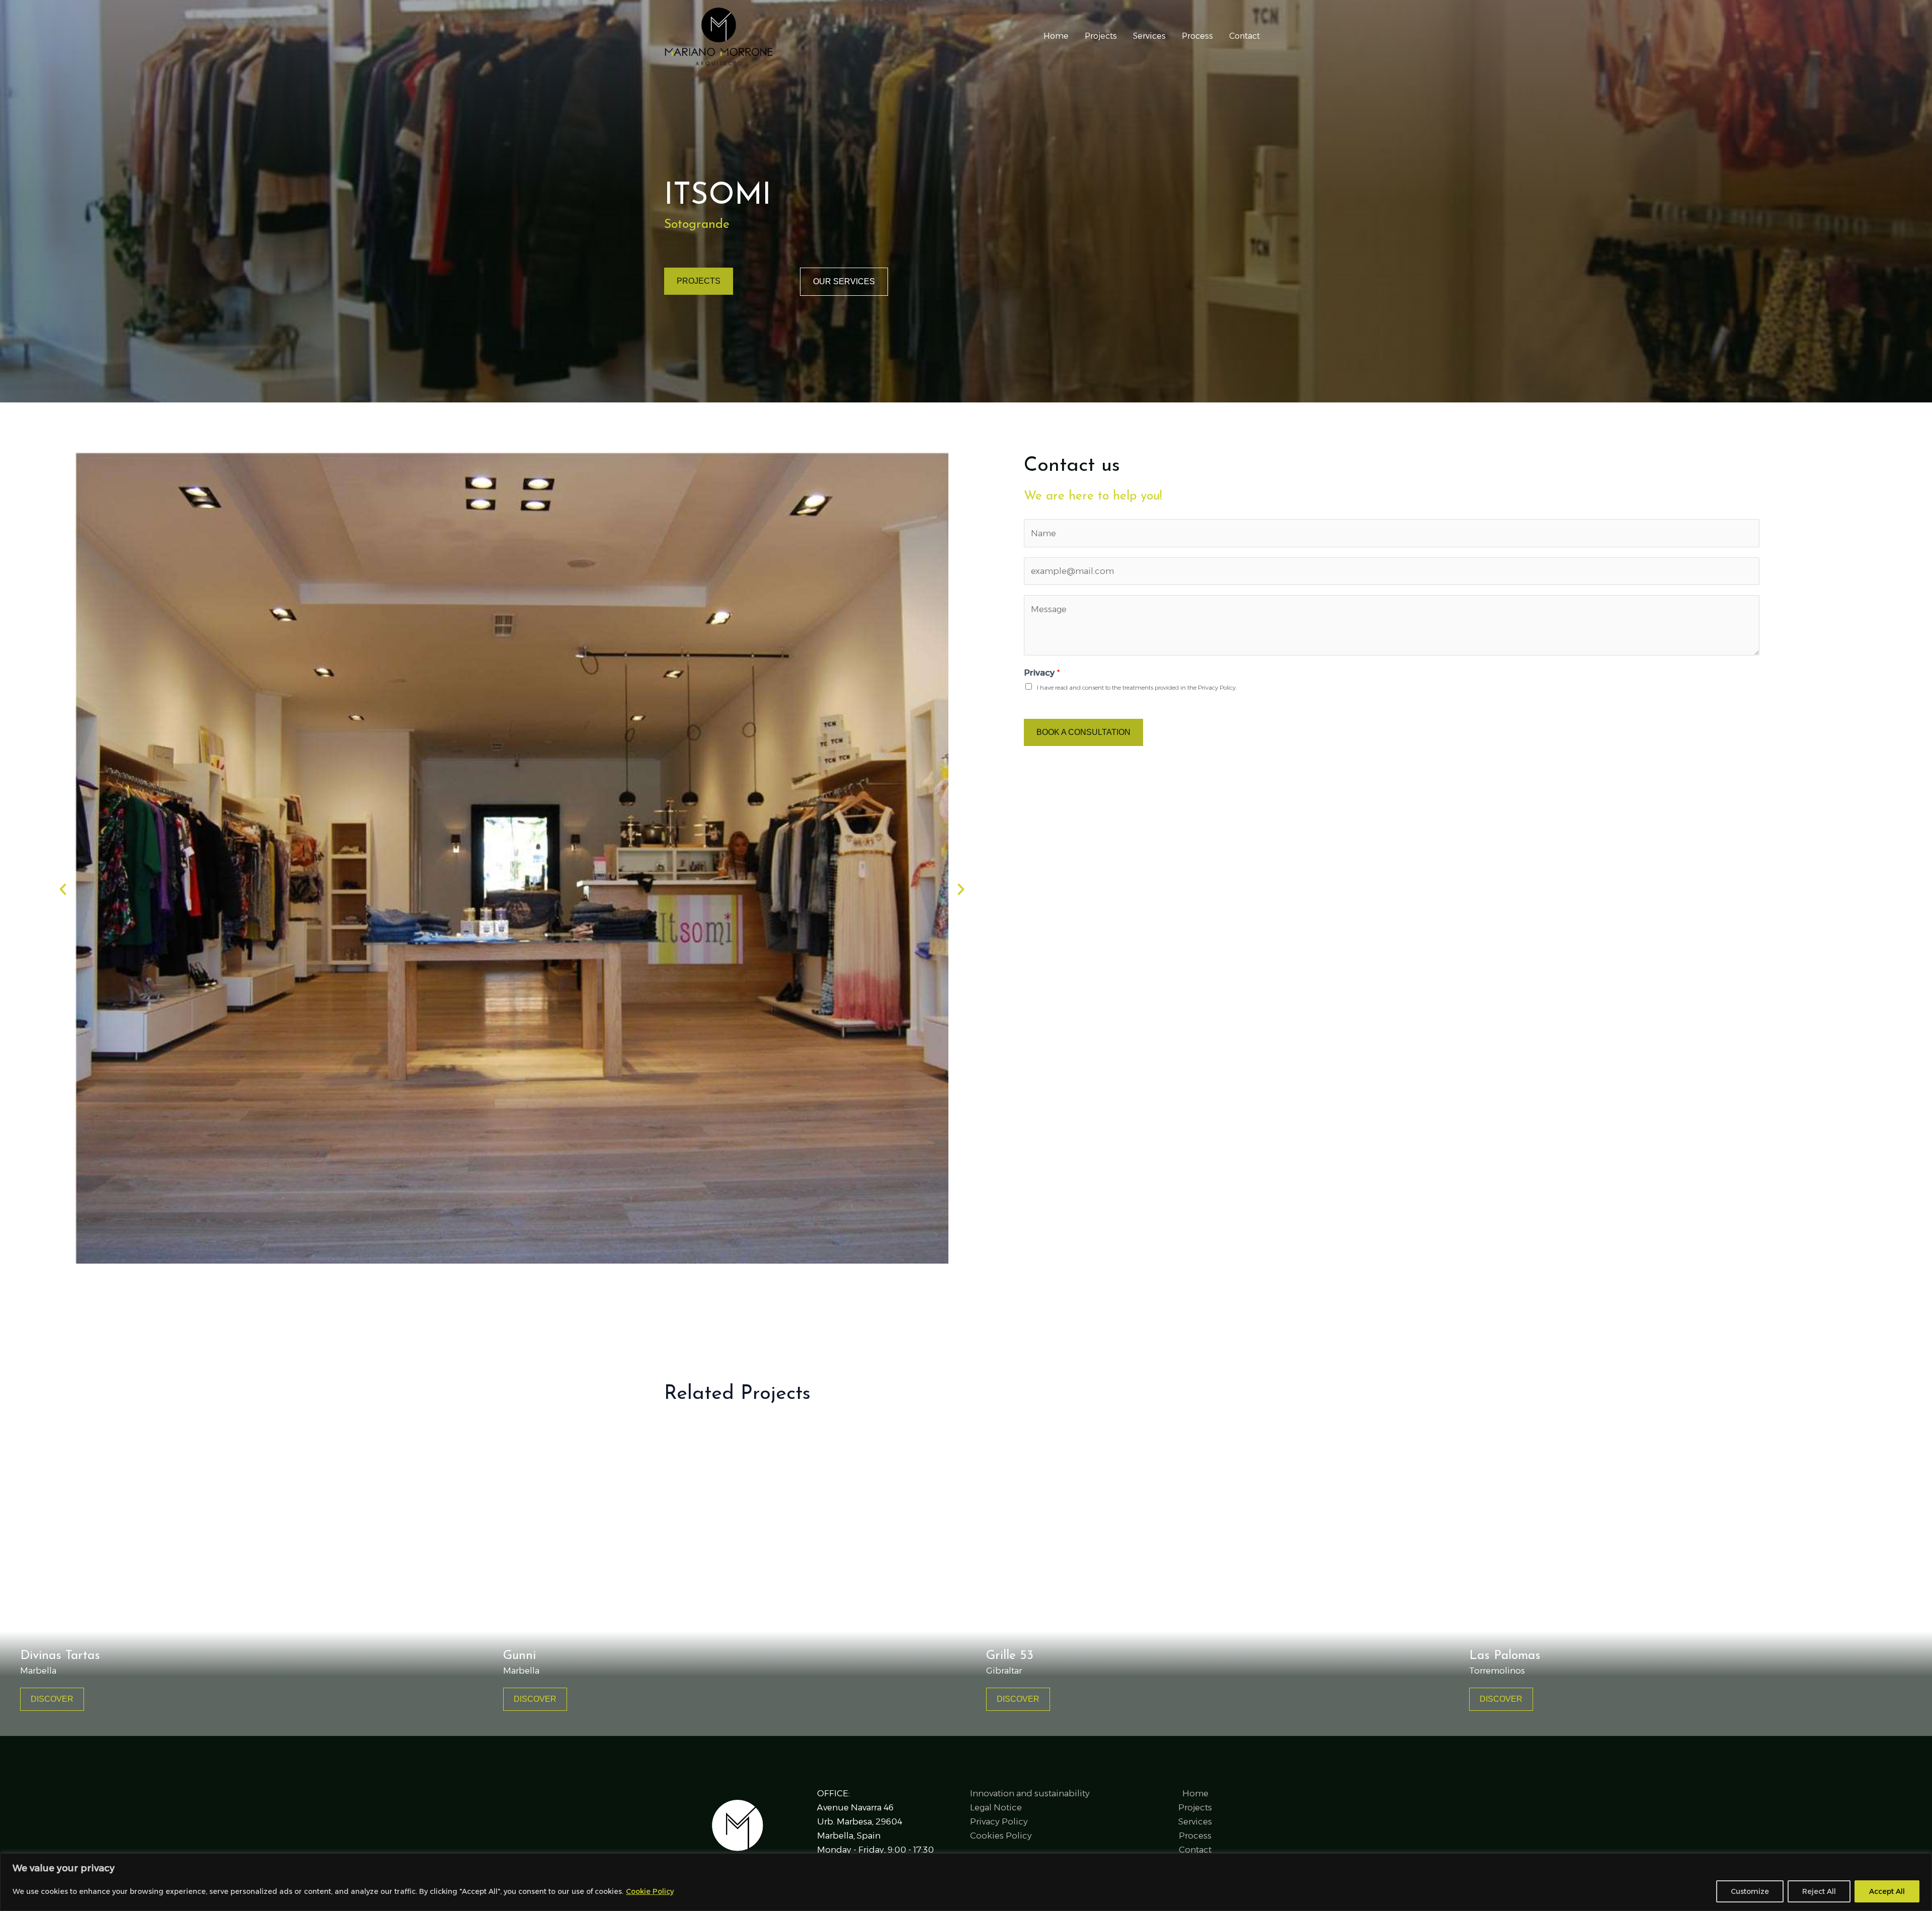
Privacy (1042, 673)
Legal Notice (996, 1807)
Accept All (1887, 1891)
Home (1056, 36)
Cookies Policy (1001, 1836)
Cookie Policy (650, 1891)
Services (1149, 36)
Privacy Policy (999, 1821)
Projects (1101, 36)
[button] (63, 889)
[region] (966, 1882)
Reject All (1819, 1891)
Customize (1750, 1891)
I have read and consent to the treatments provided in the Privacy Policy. (1137, 687)
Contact (1244, 36)
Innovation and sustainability (1030, 1793)
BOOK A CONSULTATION (1083, 732)
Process (1197, 36)
